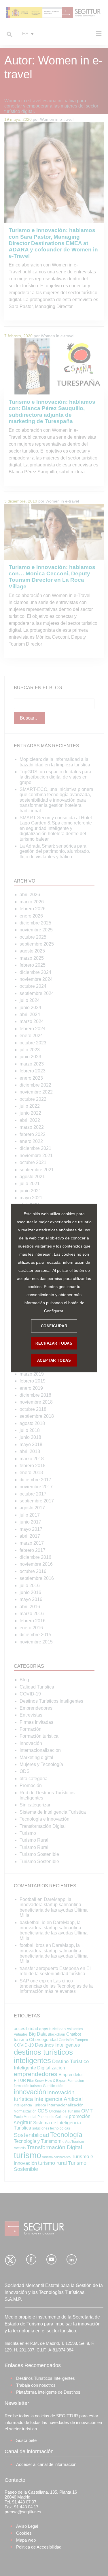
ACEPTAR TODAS (54, 1360)
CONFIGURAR (54, 1326)
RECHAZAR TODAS (54, 1343)
